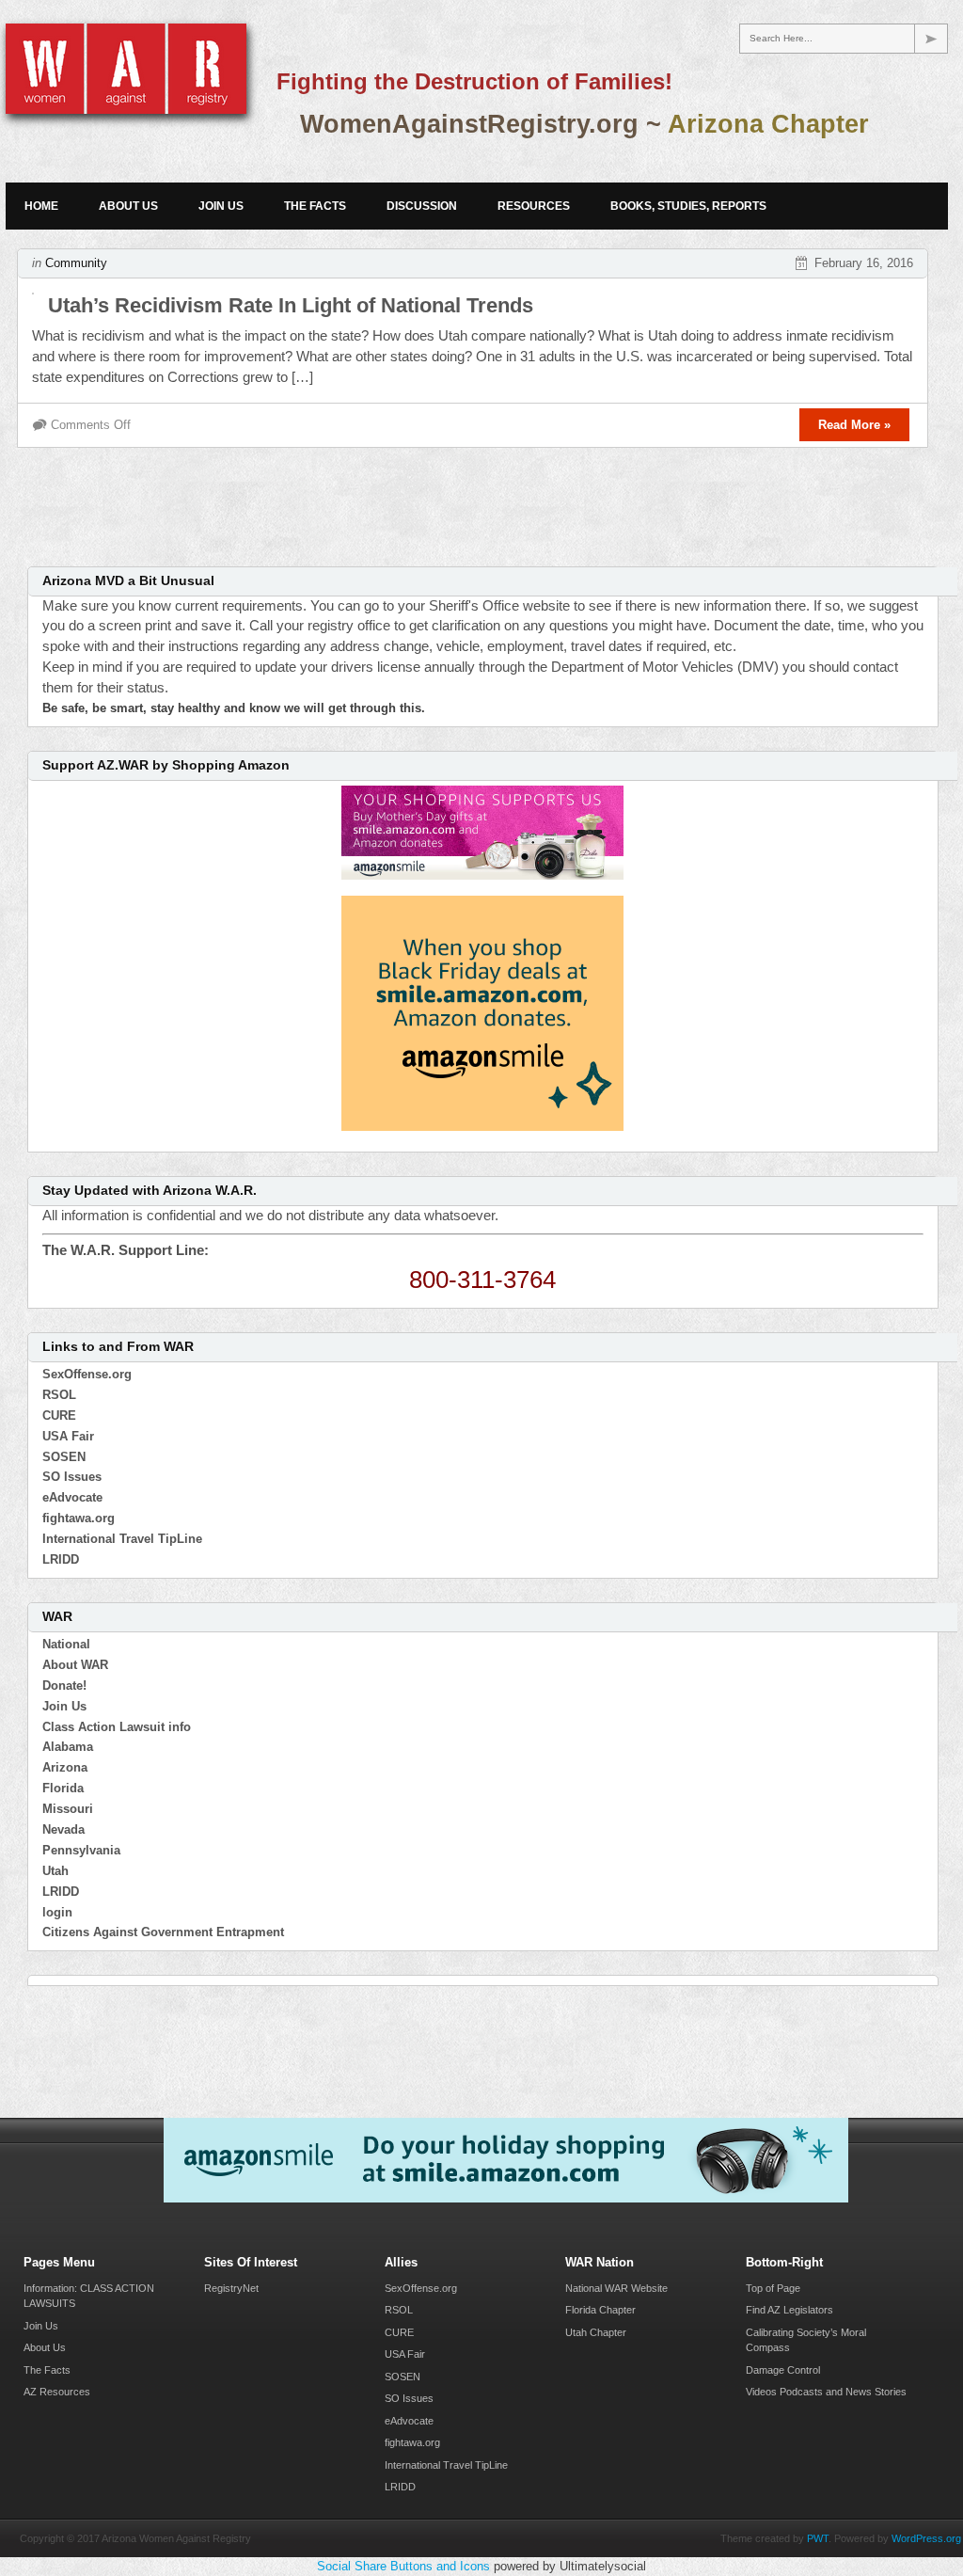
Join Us (221, 206)
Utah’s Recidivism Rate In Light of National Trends (291, 305)
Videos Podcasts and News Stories (826, 2392)
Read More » (854, 425)
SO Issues (72, 1477)
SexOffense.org (87, 1374)
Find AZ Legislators (789, 2310)
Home (41, 206)
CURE (59, 1415)
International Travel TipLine (122, 1539)
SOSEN (64, 1457)
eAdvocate (72, 1497)
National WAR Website (616, 2288)
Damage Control (783, 2370)
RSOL (59, 1395)
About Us (128, 206)
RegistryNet (231, 2288)
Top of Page (773, 2288)
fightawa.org (79, 1518)
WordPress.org (926, 2538)
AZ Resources (57, 2392)
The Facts (315, 206)
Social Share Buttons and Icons (403, 2566)
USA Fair (68, 1436)
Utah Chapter (596, 2332)
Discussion (422, 206)
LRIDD (61, 1559)
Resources (534, 206)
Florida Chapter (600, 2310)
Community (76, 263)
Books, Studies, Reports (688, 206)
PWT (818, 2538)
